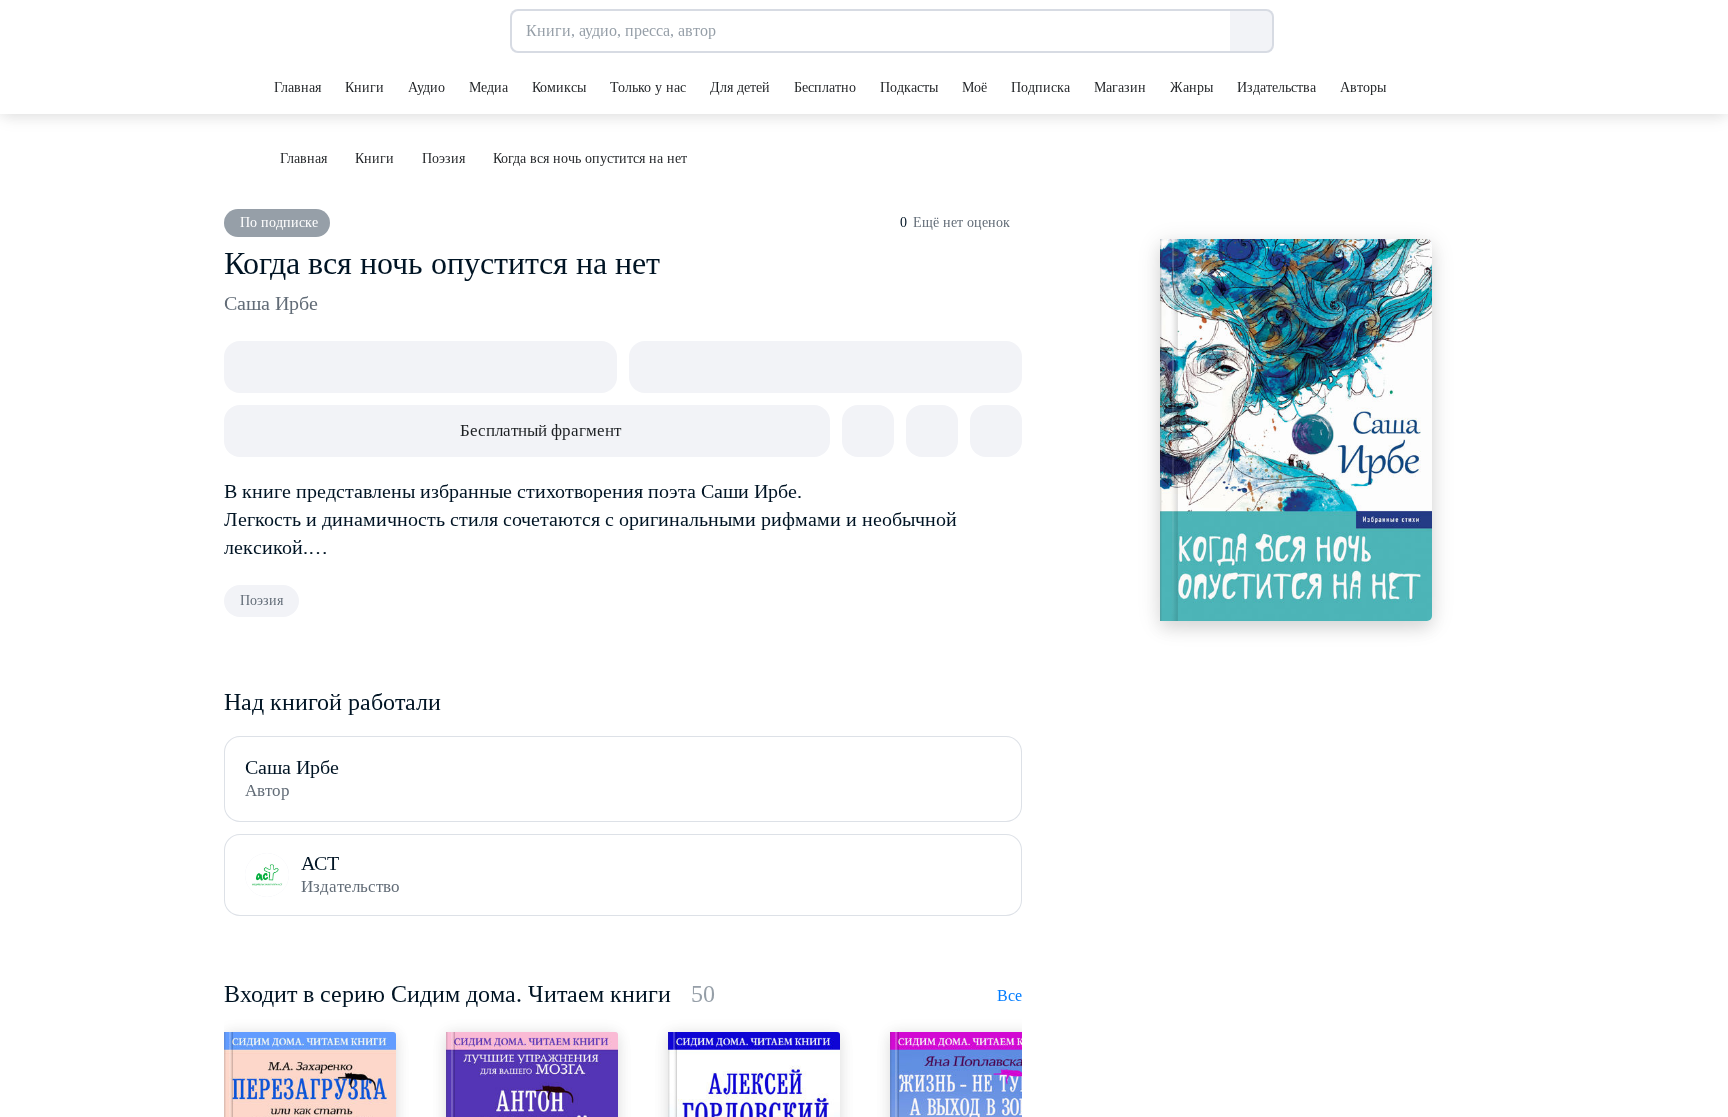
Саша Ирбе (271, 303)
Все (1009, 995)
